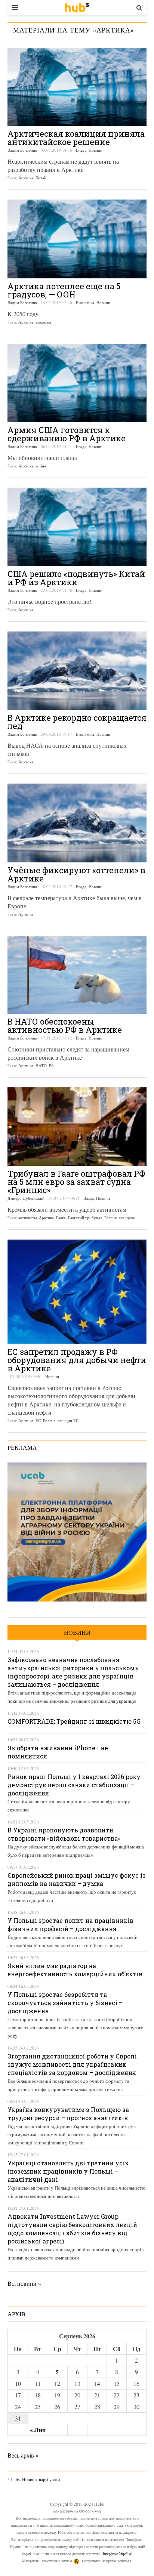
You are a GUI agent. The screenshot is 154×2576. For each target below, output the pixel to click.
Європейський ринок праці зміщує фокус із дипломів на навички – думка (77, 1879)
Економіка (85, 302)
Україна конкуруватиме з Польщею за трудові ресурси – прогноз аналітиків (68, 2114)
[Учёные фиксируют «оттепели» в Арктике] (77, 823)
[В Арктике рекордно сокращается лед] (77, 671)
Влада (81, 150)
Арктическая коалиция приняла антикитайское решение (76, 138)
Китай (41, 178)
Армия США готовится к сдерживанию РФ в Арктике (67, 434)
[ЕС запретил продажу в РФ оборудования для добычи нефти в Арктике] (77, 1292)
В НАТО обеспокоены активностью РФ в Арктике (65, 1026)
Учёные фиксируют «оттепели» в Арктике (76, 874)
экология (43, 322)
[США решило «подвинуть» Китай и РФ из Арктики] (77, 527)
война (41, 466)
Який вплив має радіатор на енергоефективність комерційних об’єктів (75, 1970)
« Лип (38, 2430)
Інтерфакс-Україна (117, 2554)
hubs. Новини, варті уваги (77, 7)
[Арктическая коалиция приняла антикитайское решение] (77, 87)
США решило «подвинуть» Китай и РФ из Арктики (76, 578)
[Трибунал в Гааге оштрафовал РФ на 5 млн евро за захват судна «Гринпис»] (77, 1127)
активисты (27, 1218)
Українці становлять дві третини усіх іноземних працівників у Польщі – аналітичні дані (68, 2171)
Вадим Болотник (22, 150)
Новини (96, 150)
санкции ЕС (68, 1420)
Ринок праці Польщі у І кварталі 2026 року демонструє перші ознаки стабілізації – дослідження (74, 1785)
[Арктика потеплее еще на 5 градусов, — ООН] (77, 239)
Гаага (61, 1218)
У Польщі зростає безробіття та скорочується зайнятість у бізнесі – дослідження (65, 2003)
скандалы (127, 1218)
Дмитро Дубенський (26, 1198)
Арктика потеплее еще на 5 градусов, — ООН (64, 290)
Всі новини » (24, 2283)
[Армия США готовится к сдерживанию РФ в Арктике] (77, 383)
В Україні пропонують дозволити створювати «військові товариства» (64, 1834)
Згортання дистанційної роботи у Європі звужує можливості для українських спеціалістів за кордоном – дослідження (72, 2064)
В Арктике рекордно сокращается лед (77, 722)
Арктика (26, 178)
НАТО (41, 1065)
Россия (110, 1218)
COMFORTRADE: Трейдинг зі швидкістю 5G (74, 1721)
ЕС (38, 1420)
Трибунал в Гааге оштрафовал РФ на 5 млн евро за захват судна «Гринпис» (76, 1182)
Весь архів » (23, 2455)
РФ (52, 1065)
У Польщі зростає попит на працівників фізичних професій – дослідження (70, 1925)
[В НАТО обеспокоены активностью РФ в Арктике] (77, 975)
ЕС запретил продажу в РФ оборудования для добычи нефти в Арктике (77, 1360)
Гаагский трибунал (85, 1218)
